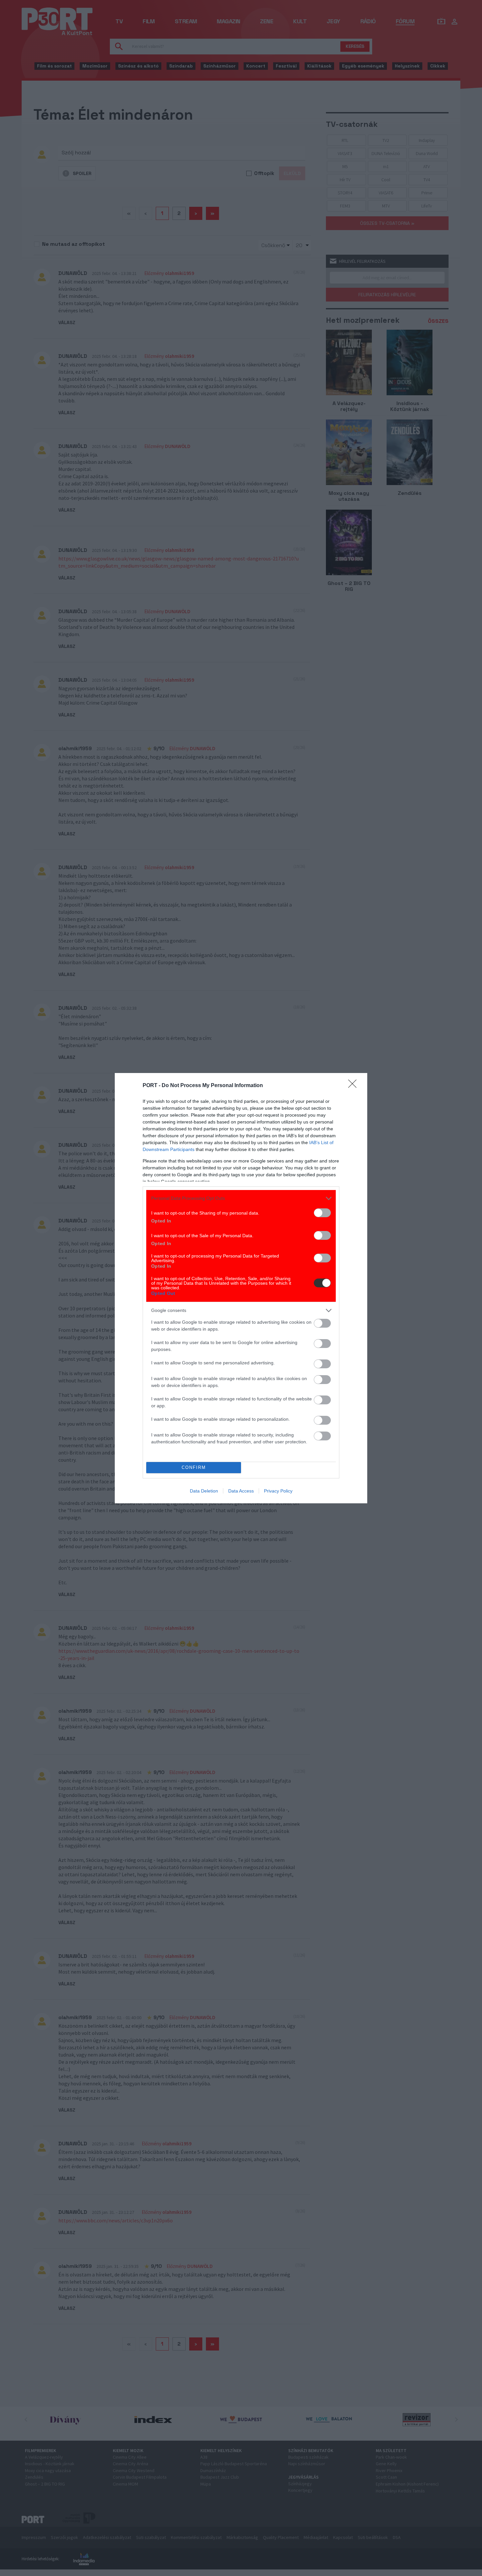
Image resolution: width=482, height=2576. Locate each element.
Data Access (241, 1491)
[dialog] (241, 1288)
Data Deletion (204, 1491)
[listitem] (241, 1198)
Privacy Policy (278, 1491)
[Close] (354, 1086)
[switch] (322, 1213)
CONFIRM (194, 1467)
